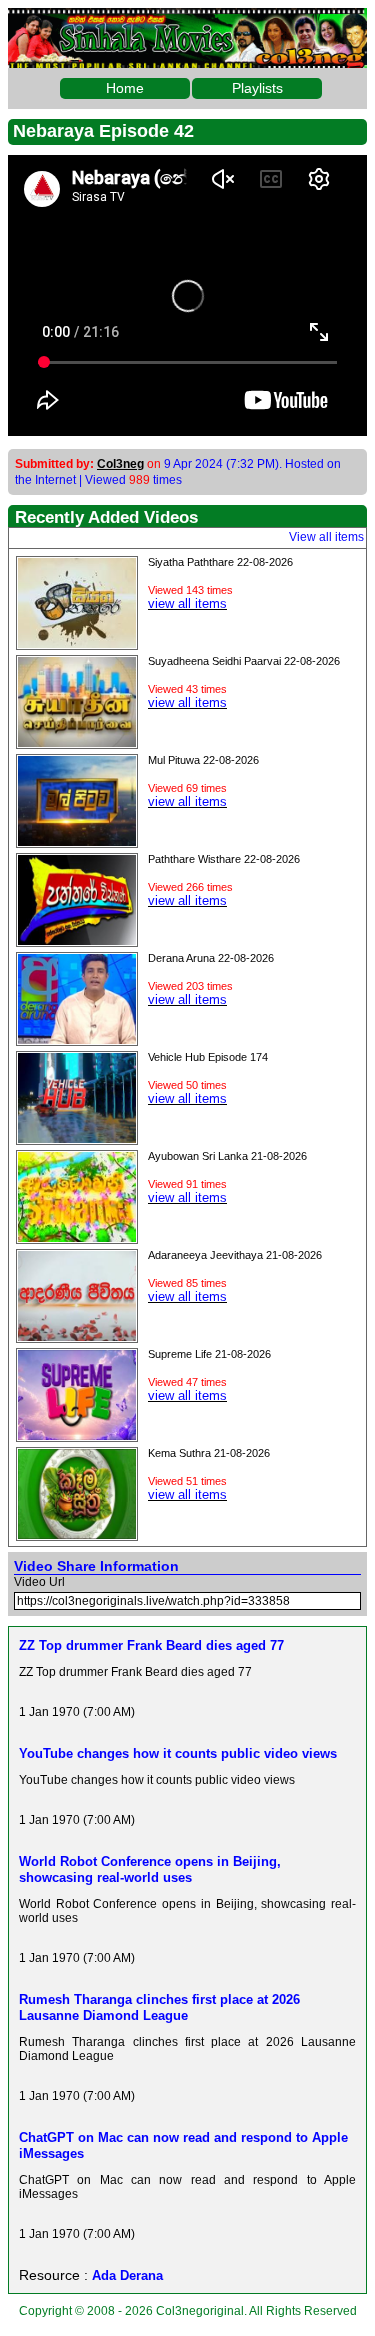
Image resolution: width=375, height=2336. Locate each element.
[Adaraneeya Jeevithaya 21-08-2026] (77, 1336)
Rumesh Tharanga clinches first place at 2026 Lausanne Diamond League (159, 2007)
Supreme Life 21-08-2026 (209, 1354)
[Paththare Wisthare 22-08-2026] (77, 940)
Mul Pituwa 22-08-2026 (203, 760)
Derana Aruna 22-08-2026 (211, 958)
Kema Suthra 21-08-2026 (209, 1453)
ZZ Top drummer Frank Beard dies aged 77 (151, 1645)
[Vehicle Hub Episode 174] (77, 1138)
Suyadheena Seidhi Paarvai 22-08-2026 (244, 661)
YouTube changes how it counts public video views (178, 1753)
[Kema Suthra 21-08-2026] (77, 1534)
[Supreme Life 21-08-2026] (77, 1435)
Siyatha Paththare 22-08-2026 (220, 562)
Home (125, 88)
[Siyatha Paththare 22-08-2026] (77, 643)
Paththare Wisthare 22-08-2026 (224, 859)
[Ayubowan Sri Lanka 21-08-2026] (77, 1237)
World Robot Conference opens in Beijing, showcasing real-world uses (150, 1869)
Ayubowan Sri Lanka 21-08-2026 (227, 1156)
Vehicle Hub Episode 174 (208, 1057)
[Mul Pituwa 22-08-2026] (77, 841)
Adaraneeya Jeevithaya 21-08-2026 (235, 1255)
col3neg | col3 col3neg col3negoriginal (187, 24)
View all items (326, 537)
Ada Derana (127, 2275)
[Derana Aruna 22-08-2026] (77, 1039)
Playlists (257, 88)
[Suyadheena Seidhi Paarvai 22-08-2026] (77, 742)
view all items (187, 603)
